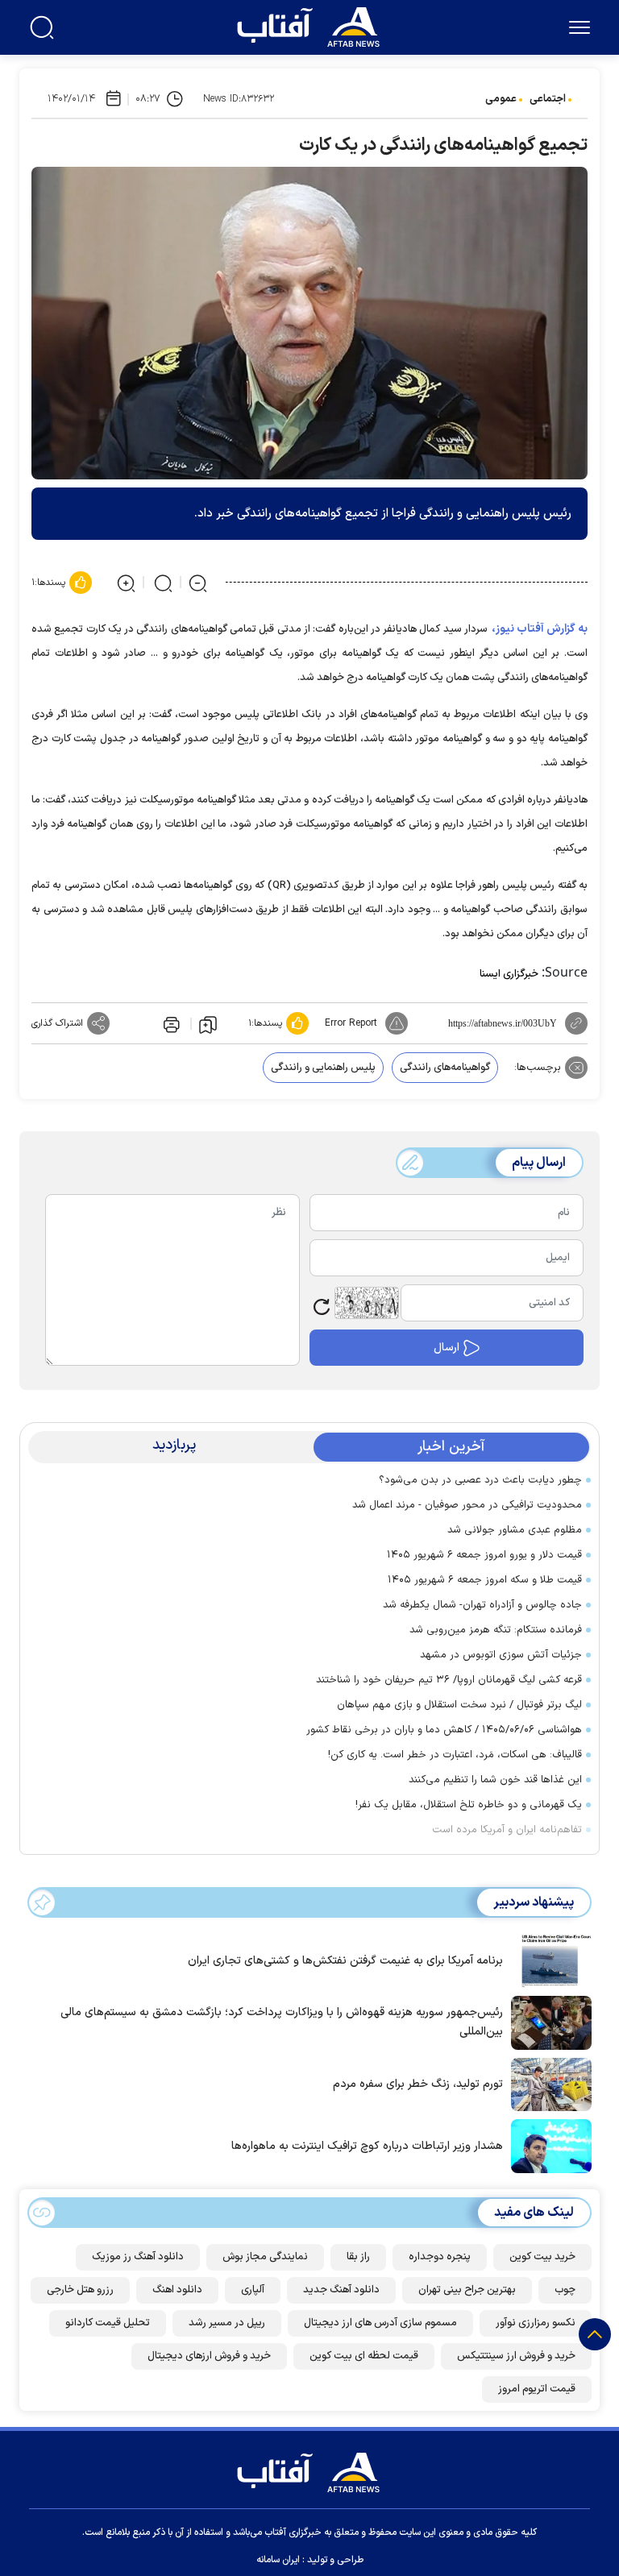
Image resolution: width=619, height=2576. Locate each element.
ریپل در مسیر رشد (227, 2323)
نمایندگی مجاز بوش (265, 2257)
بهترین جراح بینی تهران (467, 2290)
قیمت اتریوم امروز (537, 2389)
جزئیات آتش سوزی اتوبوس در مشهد (501, 1655)
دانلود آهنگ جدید (341, 2290)
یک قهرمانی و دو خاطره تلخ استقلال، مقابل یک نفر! (469, 1805)
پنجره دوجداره (440, 2257)
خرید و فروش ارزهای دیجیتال (209, 2356)
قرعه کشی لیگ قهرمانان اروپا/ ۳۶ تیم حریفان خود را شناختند (449, 1680)
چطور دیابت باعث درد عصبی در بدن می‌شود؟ (480, 1480)
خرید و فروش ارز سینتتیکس (516, 2356)
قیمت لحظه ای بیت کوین (364, 2356)
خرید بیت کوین (542, 2257)
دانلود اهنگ (177, 2290)
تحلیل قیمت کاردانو (108, 2323)
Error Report (351, 1023)
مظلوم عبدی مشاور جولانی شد (515, 1530)
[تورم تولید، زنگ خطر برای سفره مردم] (547, 2083)
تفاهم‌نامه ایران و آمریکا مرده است (507, 1830)
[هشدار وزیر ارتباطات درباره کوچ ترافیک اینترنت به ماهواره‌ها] (547, 2145)
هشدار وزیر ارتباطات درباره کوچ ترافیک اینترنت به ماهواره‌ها (367, 2146)
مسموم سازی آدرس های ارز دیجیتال (380, 2323)
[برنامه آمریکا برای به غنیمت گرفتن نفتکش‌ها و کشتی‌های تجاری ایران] (547, 1960)
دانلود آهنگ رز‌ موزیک (138, 2257)
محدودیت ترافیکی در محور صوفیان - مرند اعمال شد (467, 1505)
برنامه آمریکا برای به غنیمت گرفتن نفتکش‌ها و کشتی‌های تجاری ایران (345, 1961)
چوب (565, 2290)
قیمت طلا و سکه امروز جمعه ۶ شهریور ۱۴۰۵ (485, 1580)
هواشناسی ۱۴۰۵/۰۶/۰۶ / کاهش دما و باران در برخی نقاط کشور (444, 1730)
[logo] (312, 25)
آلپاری (253, 2290)
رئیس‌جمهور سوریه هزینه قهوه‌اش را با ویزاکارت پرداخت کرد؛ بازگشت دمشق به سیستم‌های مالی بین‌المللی (282, 2022)
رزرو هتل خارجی (80, 2290)
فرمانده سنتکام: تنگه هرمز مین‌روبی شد (496, 1630)
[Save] (208, 1024)
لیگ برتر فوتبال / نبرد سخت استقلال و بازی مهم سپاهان (459, 1705)
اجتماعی (548, 99)
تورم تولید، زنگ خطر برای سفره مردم (418, 2084)
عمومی (501, 99)
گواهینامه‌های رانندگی (445, 1068)
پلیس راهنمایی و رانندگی (323, 1068)
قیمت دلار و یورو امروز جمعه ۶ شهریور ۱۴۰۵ (484, 1555)
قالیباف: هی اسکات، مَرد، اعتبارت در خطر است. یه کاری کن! (455, 1755)
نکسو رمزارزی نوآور (536, 2323)
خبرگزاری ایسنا (509, 974)
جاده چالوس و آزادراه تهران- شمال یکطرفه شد (482, 1605)
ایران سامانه (278, 2560)
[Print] (170, 1023)
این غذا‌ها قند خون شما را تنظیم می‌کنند (495, 1780)
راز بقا (358, 2257)
